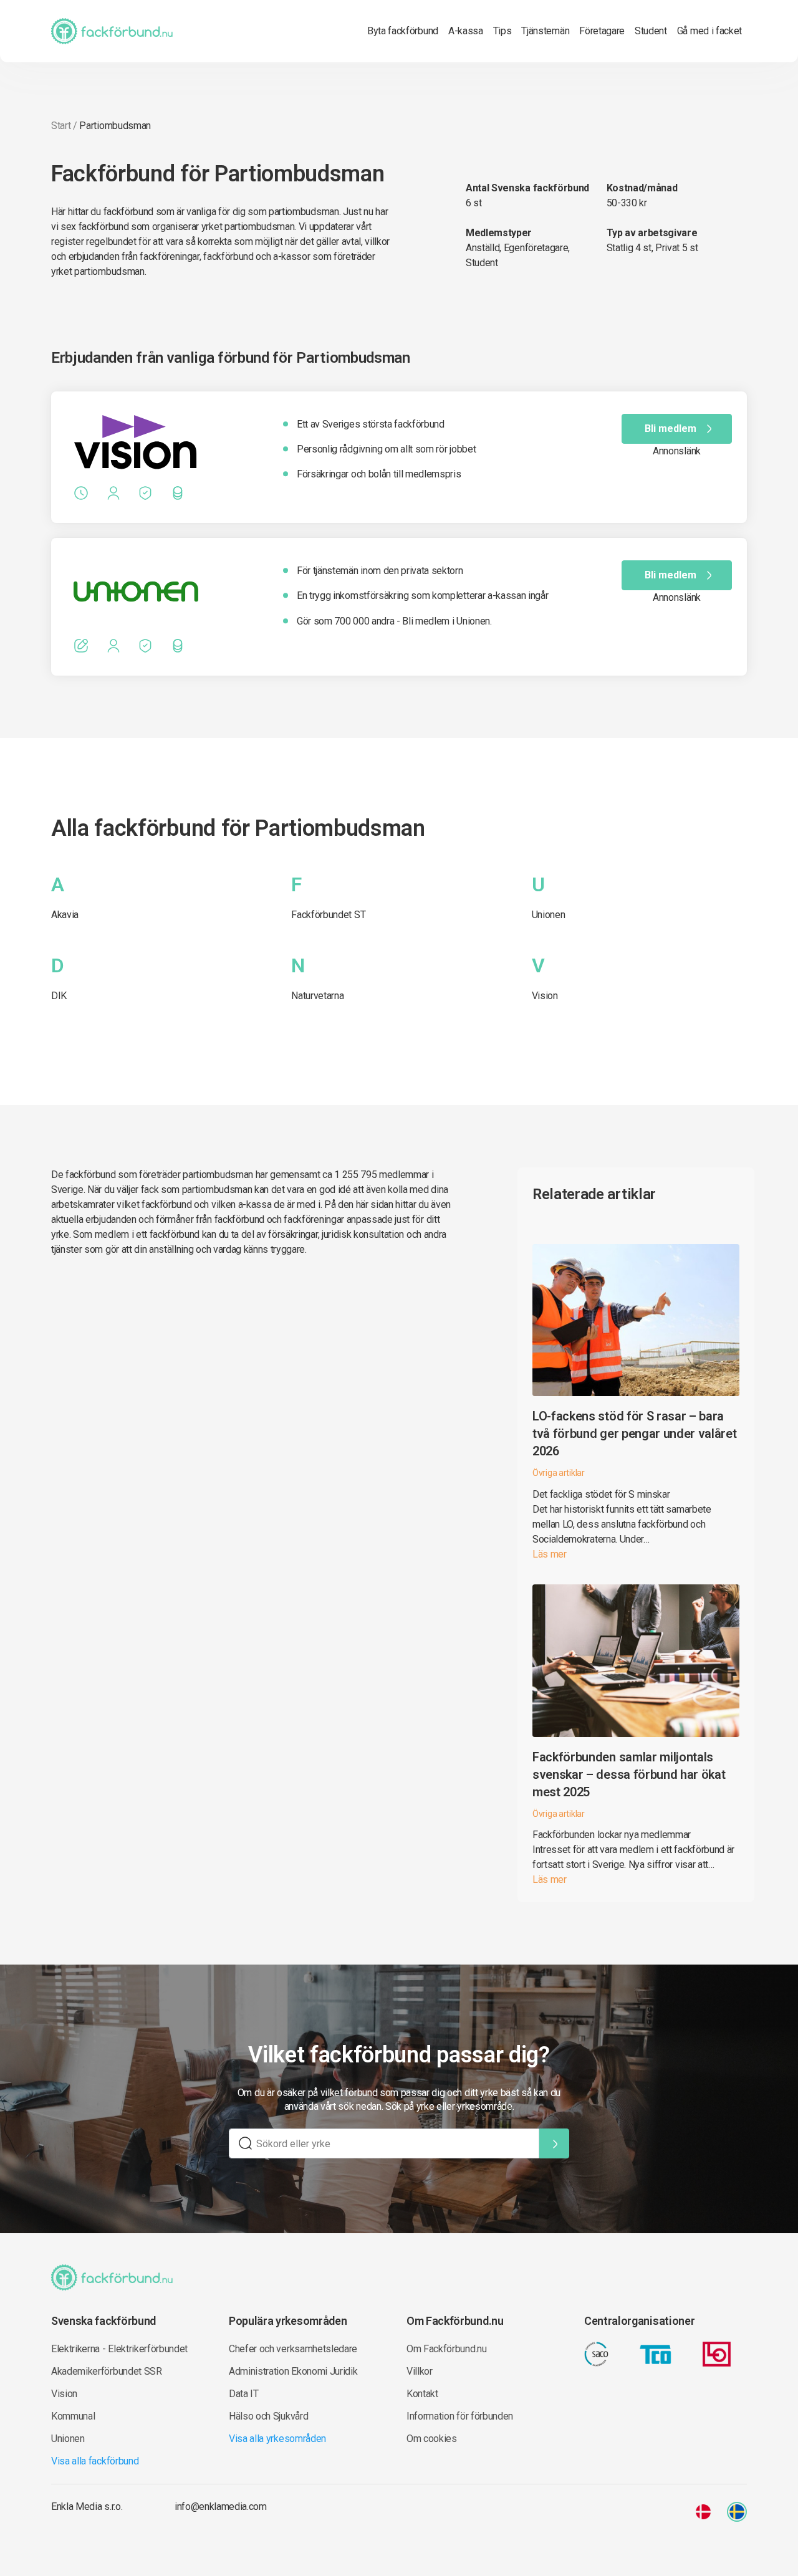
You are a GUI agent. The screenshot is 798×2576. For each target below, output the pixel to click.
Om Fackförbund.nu (447, 2349)
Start (61, 126)
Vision (545, 996)
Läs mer (550, 1554)
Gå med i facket (709, 31)
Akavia (65, 915)
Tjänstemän (545, 31)
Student (651, 31)
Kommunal (73, 2416)
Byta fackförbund (403, 31)
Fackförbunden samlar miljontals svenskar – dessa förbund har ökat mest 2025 (629, 1774)
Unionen (549, 915)
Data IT (244, 2394)
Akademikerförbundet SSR (107, 2371)
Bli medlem (671, 429)
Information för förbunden (460, 2416)
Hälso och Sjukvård (268, 2416)
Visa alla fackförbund (95, 2461)
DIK (59, 996)
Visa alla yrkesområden (277, 2439)
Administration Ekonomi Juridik (293, 2371)
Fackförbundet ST (328, 915)
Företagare (602, 31)
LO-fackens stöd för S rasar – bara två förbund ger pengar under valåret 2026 (634, 1434)
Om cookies (432, 2439)
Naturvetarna (317, 996)
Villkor (420, 2371)
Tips (502, 31)
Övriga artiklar (559, 1473)
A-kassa (466, 31)
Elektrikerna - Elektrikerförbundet (119, 2349)
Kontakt (422, 2394)
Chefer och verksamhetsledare (293, 2349)
